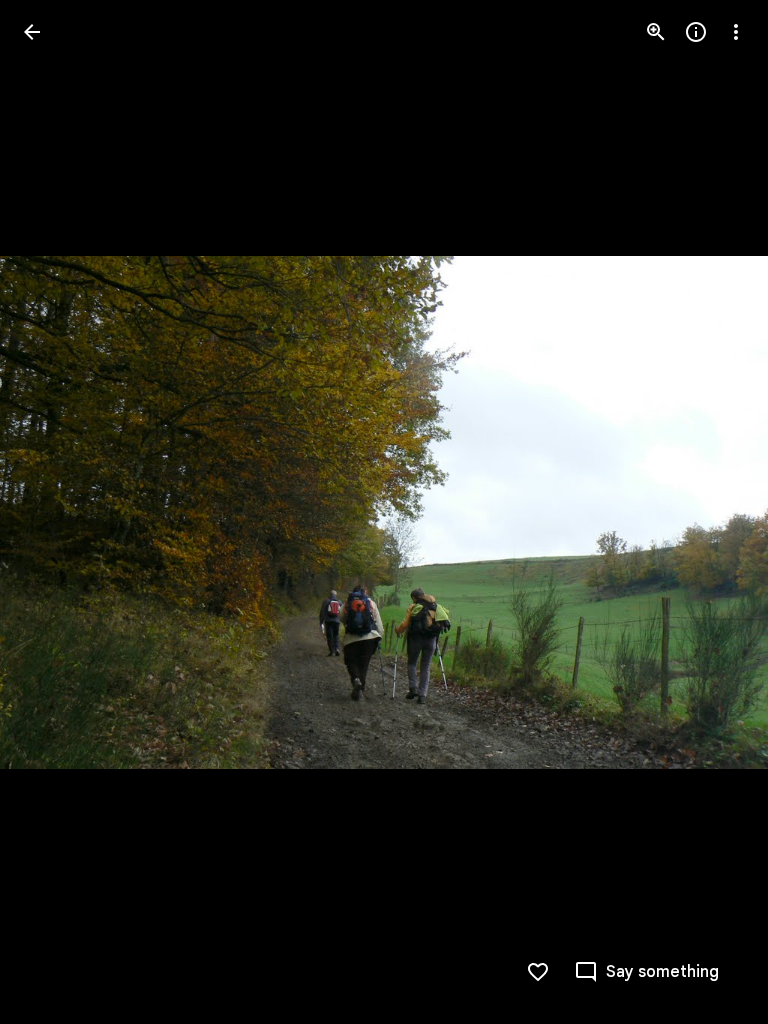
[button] (56, 512)
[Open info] (696, 32)
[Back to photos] (32, 32)
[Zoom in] (656, 32)
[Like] (538, 972)
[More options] (736, 32)
